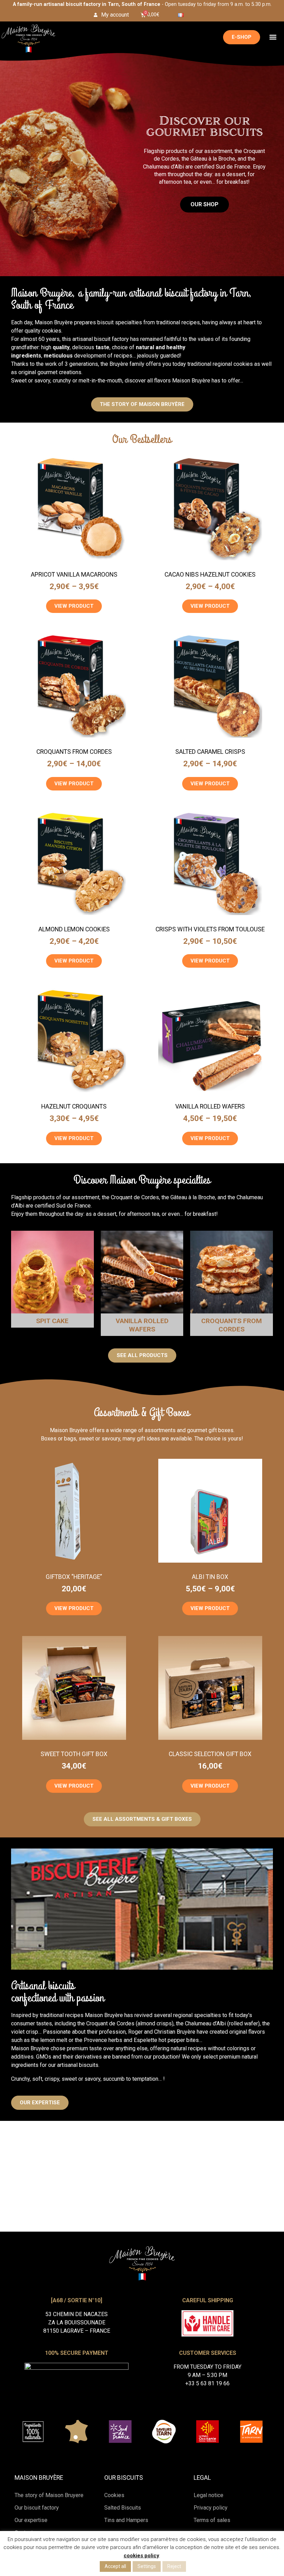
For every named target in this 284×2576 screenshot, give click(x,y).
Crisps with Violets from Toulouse (210, 929)
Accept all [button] (115, 2566)
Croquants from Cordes (74, 752)
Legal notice (208, 2495)
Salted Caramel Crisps (210, 752)
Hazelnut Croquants (74, 1106)
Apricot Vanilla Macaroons (74, 575)
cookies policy (141, 2556)
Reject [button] (174, 2566)
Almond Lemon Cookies (74, 929)
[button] (273, 37)
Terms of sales (212, 2520)
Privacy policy (211, 2508)
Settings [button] (147, 2566)
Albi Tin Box (210, 1577)
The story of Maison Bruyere (49, 2495)
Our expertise (31, 2520)
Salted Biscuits (123, 2508)
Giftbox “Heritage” (74, 1577)
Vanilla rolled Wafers (210, 1106)
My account (115, 15)
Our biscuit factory (37, 2508)
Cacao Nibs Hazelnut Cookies (210, 575)
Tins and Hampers (126, 2520)
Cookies (114, 2495)
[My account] (96, 15)
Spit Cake (52, 1321)
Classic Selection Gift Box (210, 1754)
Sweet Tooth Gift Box (74, 1754)
